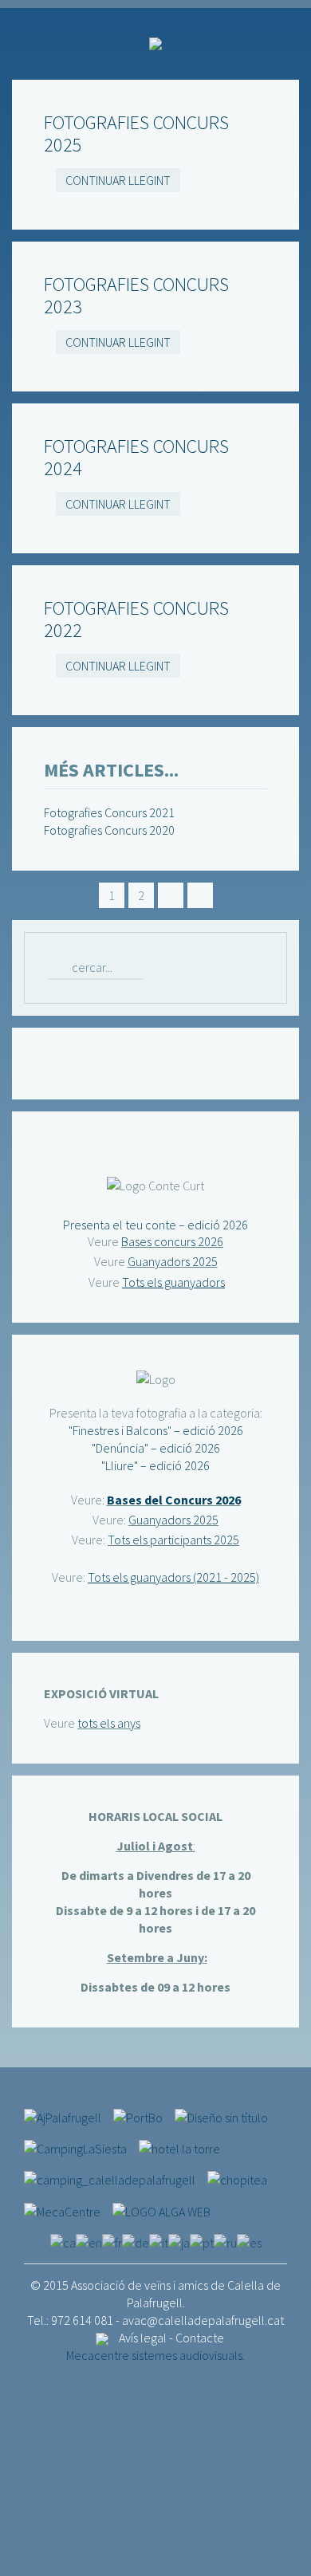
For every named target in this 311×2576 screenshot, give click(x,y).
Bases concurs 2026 (172, 1241)
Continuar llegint (118, 180)
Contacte (200, 2338)
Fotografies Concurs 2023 (136, 295)
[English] (89, 2241)
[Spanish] (249, 2241)
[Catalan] (63, 2241)
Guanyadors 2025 (173, 1261)
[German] (136, 2241)
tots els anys (109, 1723)
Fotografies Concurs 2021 (109, 812)
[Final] (200, 895)
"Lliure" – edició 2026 (155, 1465)
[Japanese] (179, 2241)
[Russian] (225, 2241)
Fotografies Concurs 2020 (109, 830)
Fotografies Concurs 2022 (136, 619)
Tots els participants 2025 (173, 1540)
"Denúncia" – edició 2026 (156, 1448)
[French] (112, 2241)
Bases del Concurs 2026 (174, 1500)
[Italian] (159, 2241)
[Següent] (171, 895)
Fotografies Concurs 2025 (136, 134)
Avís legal (143, 2338)
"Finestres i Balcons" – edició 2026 (156, 1430)
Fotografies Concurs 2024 (136, 457)
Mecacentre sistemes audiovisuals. (155, 2355)
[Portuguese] (202, 2241)
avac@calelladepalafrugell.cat (203, 2320)
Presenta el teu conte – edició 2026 (155, 1225)
